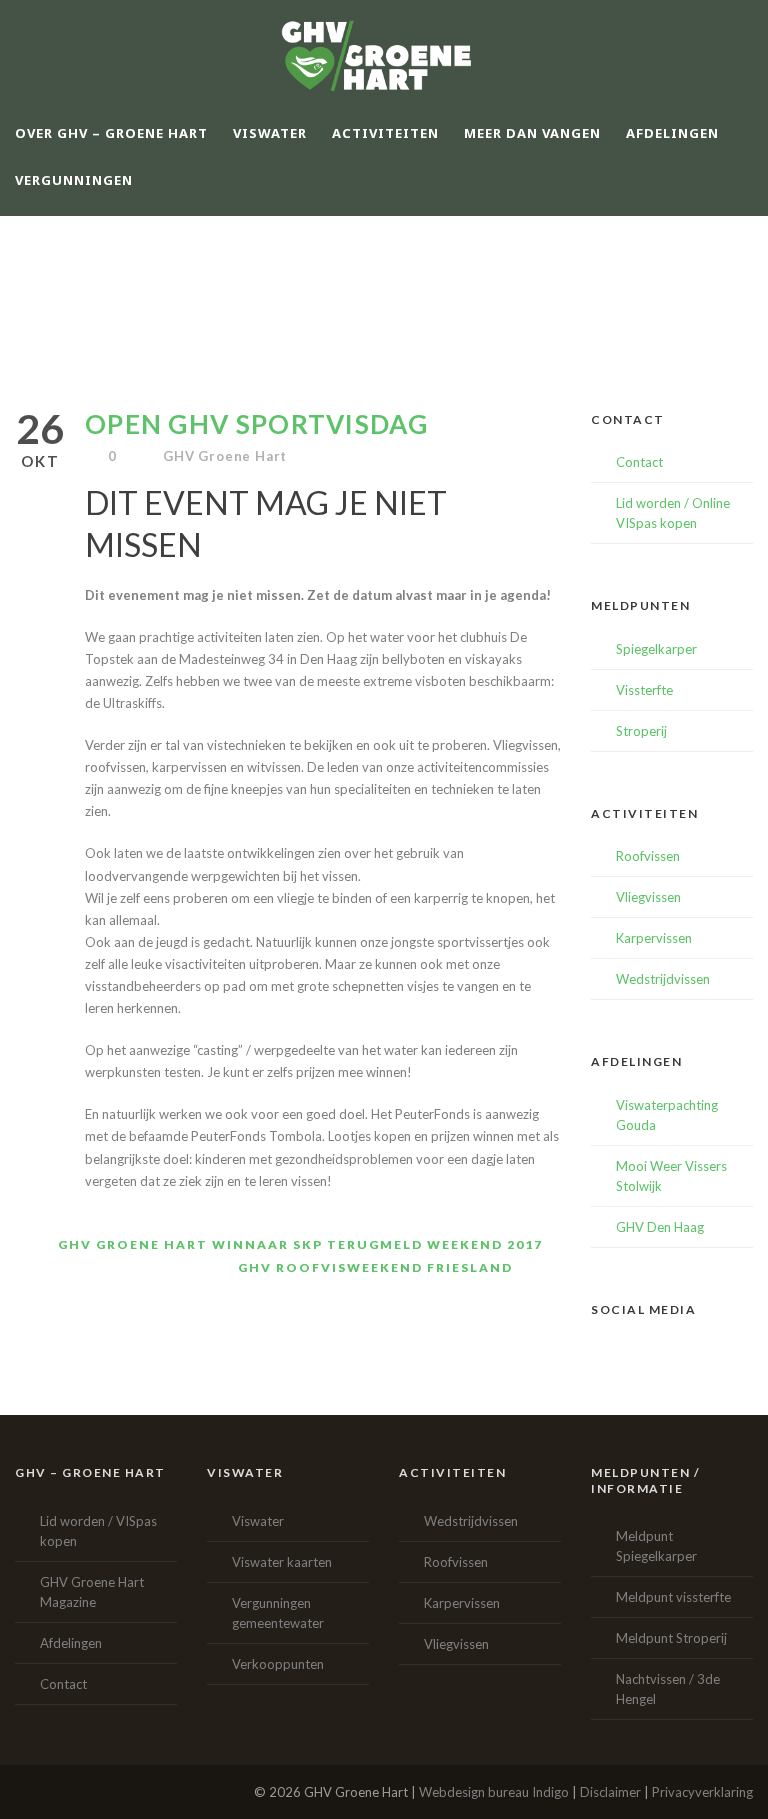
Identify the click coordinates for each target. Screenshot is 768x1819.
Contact (639, 462)
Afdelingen (71, 1643)
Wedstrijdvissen (663, 979)
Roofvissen (648, 856)
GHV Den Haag (660, 1227)
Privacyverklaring (702, 1792)
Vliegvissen (648, 897)
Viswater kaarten (282, 1562)
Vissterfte (644, 690)
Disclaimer (610, 1792)
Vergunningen (74, 180)
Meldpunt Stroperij (671, 1638)
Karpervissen (654, 938)
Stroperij (641, 731)
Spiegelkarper (656, 649)
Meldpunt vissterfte (673, 1597)
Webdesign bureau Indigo (494, 1792)
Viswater (258, 1521)
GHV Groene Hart (225, 456)
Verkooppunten (278, 1664)
